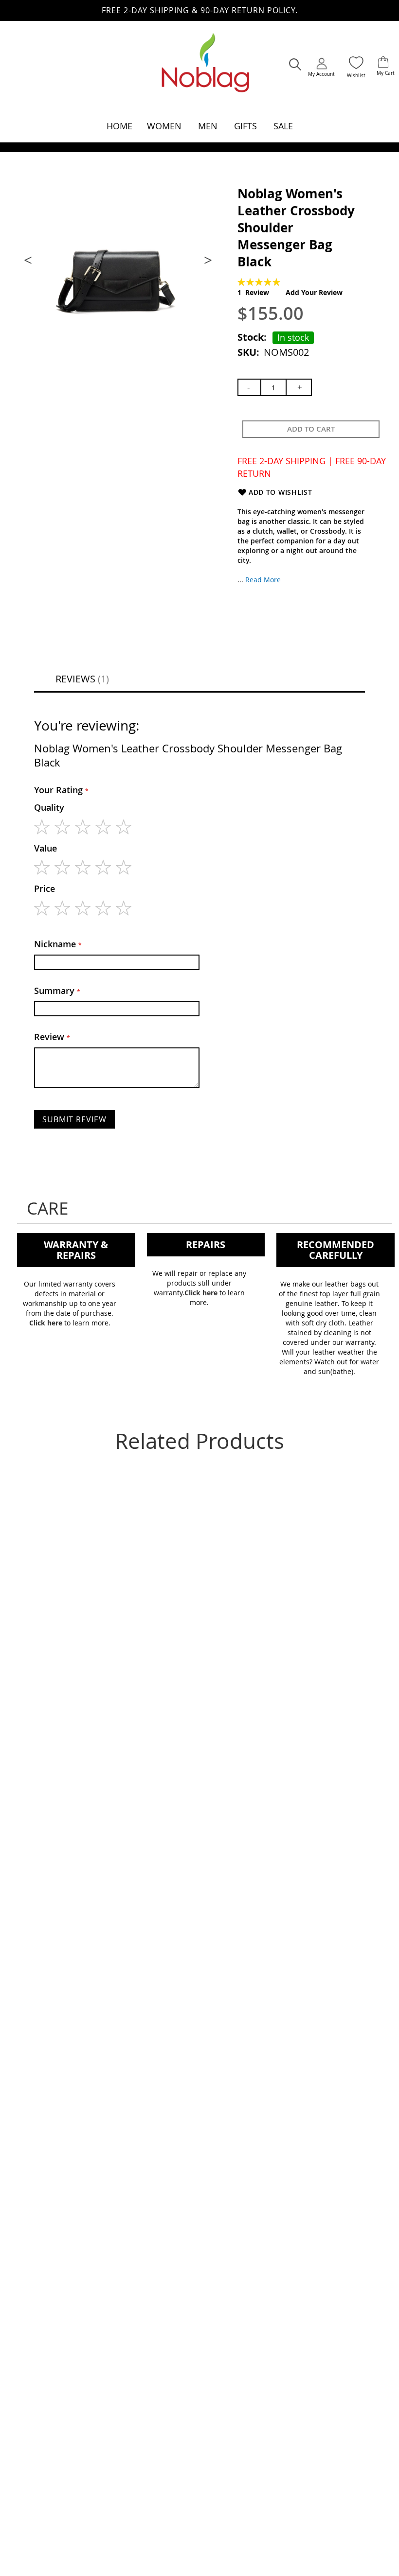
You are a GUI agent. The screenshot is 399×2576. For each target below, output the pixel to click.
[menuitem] (119, 126)
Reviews (81, 679)
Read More (263, 580)
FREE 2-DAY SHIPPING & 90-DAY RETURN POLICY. (200, 10)
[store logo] (205, 68)
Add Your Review (314, 292)
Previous (29, 260)
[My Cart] (383, 63)
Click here (46, 1323)
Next (207, 260)
